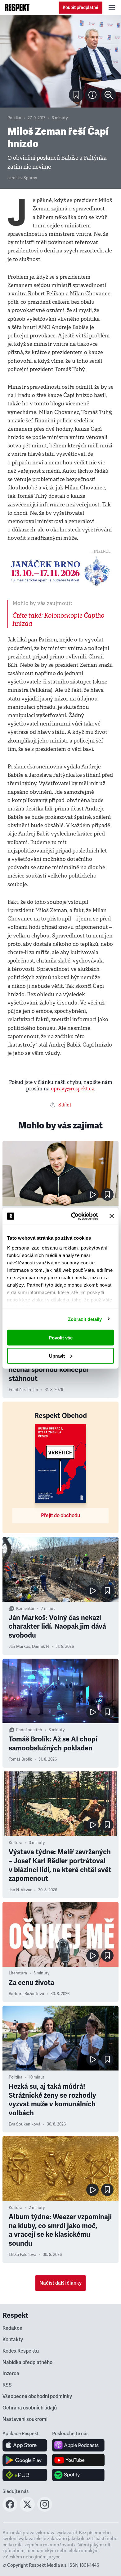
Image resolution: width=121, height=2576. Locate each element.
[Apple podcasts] (78, 2445)
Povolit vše (61, 1338)
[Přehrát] (92, 1195)
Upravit (57, 1356)
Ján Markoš (19, 1647)
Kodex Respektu (21, 2351)
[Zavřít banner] (112, 1216)
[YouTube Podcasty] (78, 2460)
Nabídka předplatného (27, 2362)
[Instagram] (45, 2510)
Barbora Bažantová (26, 1994)
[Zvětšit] (60, 61)
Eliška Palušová (22, 2255)
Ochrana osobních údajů (30, 2408)
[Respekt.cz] (17, 7)
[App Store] (25, 2445)
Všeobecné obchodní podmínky (37, 2396)
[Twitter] (27, 2510)
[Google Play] (25, 2460)
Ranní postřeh (29, 1730)
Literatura (18, 1973)
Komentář (25, 1609)
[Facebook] (10, 2510)
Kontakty (13, 2340)
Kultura (16, 1843)
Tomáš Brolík (20, 1759)
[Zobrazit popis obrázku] (92, 95)
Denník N (40, 1647)
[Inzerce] (60, 571)
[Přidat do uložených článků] (107, 1195)
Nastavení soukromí (25, 2419)
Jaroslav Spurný (22, 178)
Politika (14, 118)
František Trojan (23, 1390)
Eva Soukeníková (25, 2124)
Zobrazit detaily (85, 1319)
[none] (109, 95)
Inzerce (11, 2374)
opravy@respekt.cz (72, 1089)
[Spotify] (78, 2475)
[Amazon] (25, 2475)
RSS (7, 2385)
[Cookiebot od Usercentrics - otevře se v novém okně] (73, 1216)
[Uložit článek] (76, 95)
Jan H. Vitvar (20, 1890)
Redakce (12, 2328)
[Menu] (112, 7)
